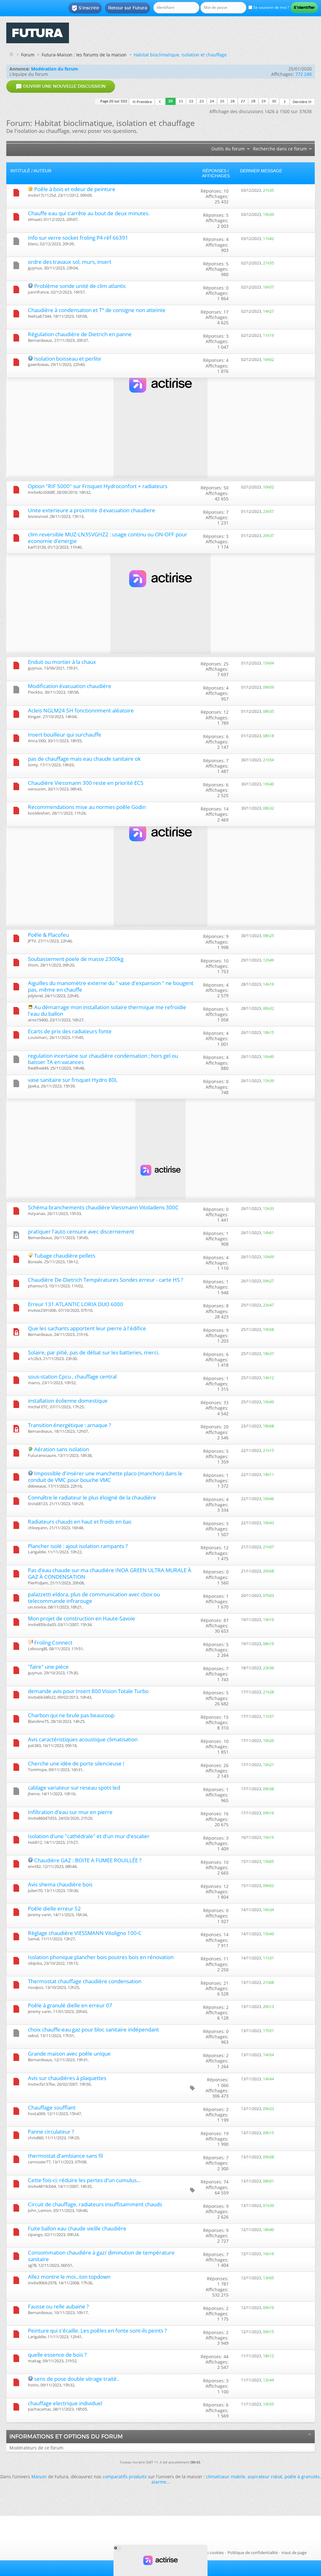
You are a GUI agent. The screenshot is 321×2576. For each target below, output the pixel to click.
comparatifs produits (125, 2477)
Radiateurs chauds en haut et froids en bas (80, 1522)
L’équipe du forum (29, 74)
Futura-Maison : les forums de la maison (84, 55)
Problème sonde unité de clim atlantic (80, 286)
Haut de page (294, 2553)
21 (181, 101)
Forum (28, 55)
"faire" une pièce (48, 1667)
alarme (159, 2482)
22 (191, 101)
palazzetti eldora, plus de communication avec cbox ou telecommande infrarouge (94, 1598)
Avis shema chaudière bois (60, 1884)
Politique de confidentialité (253, 2553)
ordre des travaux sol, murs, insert (70, 262)
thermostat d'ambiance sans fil (65, 2156)
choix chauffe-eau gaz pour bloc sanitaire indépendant (93, 2029)
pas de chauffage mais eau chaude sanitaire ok (84, 759)
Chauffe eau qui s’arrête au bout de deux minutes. (89, 213)
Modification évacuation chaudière (70, 686)
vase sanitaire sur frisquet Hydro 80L (73, 1080)
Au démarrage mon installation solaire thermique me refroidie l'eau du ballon (107, 1010)
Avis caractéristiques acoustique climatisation (83, 1739)
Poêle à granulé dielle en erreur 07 (70, 2005)
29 (264, 101)
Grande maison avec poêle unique (69, 2054)
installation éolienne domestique (68, 1401)
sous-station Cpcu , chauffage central (72, 1377)
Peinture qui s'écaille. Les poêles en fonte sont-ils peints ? (97, 2331)
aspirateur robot (265, 2477)
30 (274, 101)
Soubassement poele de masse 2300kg (76, 959)
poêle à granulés (302, 2477)
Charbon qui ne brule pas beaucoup (71, 1715)
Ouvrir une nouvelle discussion (61, 86)
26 (233, 101)
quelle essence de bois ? (57, 2355)
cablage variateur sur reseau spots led (74, 1788)
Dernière (300, 102)
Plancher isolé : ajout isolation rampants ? (78, 1546)
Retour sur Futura (128, 8)
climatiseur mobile (226, 2477)
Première (144, 102)
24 (212, 101)
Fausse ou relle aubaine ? (58, 2306)
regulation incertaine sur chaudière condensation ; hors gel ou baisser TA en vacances (103, 1059)
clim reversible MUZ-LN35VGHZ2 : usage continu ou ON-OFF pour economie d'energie (108, 538)
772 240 (303, 74)
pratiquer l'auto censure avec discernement (81, 1231)
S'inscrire (85, 8)
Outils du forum (228, 149)
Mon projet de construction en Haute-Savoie (82, 1618)
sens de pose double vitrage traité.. (77, 2379)
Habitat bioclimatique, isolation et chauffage (180, 55)
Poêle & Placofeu (48, 935)
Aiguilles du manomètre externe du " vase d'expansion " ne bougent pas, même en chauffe (111, 986)
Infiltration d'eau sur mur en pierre (70, 1812)
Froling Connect (53, 1643)
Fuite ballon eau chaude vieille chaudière (77, 2228)
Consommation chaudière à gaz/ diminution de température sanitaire (101, 2256)
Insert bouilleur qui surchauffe (65, 735)
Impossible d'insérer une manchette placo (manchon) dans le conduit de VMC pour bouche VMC (105, 1477)
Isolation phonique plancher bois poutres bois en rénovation (101, 1957)
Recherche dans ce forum (280, 149)
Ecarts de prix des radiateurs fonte (70, 1031)
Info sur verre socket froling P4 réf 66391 (78, 238)
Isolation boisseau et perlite (68, 359)
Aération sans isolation (62, 1449)
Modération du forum (55, 69)
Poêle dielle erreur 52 (54, 1909)
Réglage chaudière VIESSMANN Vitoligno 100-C (85, 1933)
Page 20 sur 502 (114, 101)
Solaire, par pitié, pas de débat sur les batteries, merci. (94, 1352)
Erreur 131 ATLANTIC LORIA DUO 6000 (76, 1304)
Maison (39, 2477)
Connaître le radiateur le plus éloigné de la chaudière (92, 1497)
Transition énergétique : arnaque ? (69, 1425)
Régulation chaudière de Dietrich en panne (80, 334)
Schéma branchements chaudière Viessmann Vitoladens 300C (103, 1207)
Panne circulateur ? (51, 2132)
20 (171, 101)
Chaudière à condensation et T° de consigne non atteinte (97, 310)
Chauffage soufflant (52, 2107)
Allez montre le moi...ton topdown (69, 2277)
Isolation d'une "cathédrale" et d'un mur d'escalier (89, 1836)
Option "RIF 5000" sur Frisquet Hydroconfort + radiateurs (98, 486)
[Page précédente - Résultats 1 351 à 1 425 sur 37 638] (160, 102)
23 (202, 101)
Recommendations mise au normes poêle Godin (87, 807)
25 (222, 101)
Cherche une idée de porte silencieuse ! (76, 1763)
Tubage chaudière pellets (65, 1256)
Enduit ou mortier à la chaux (62, 662)
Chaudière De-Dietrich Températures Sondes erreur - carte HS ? (105, 1280)
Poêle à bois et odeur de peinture (75, 189)
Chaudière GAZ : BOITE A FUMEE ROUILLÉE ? (88, 1860)
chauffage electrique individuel (65, 2403)
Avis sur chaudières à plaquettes (67, 2078)
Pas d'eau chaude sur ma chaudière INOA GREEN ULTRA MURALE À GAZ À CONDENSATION (110, 1573)
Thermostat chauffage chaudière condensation (85, 1981)
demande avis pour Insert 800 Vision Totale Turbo (88, 1691)
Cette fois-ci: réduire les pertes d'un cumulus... (84, 2180)
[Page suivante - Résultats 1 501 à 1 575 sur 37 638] (284, 102)
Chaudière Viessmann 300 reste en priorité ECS (86, 783)
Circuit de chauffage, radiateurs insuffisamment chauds (95, 2204)
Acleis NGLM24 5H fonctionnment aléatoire (81, 710)
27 (243, 101)
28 (253, 101)
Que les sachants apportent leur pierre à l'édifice (87, 1328)
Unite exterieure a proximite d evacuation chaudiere (92, 510)
